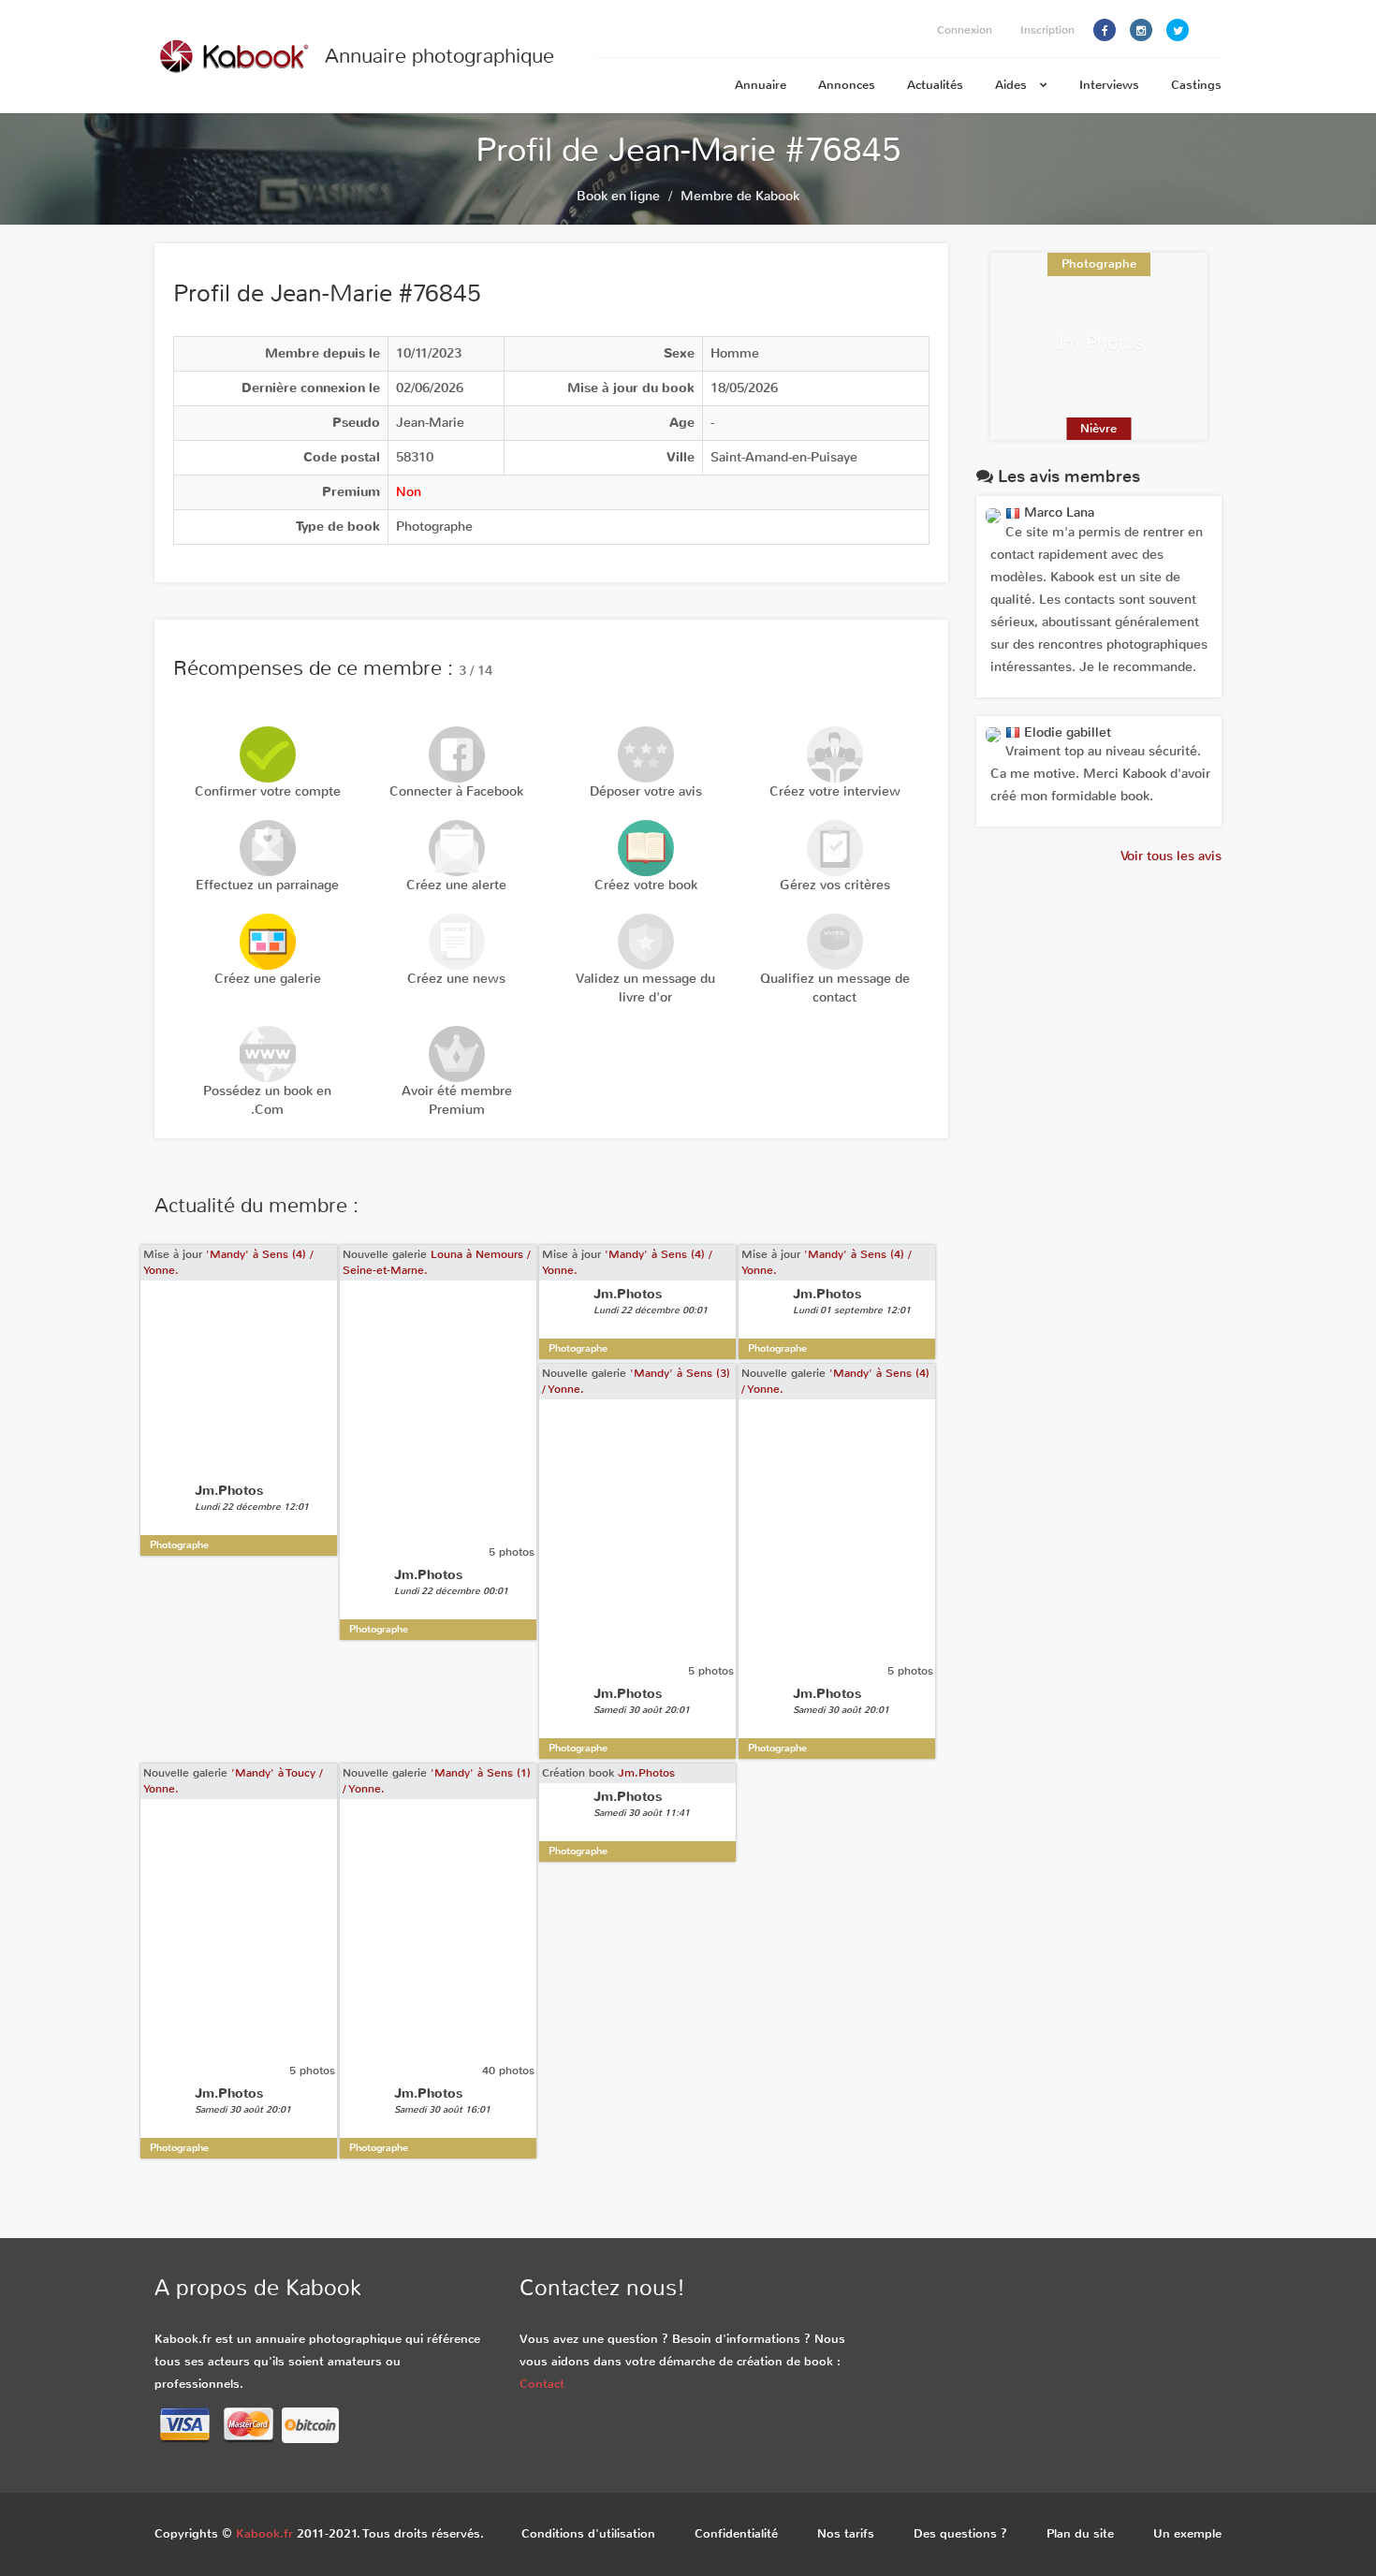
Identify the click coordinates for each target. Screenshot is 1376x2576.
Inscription (1047, 30)
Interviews (1109, 85)
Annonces (847, 85)
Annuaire (761, 85)
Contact (542, 2384)
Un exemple (1187, 2533)
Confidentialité (736, 2533)
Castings (1196, 85)
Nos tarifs (846, 2533)
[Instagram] (1141, 30)
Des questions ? (960, 2533)
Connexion (965, 30)
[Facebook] (1105, 30)
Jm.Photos (646, 1773)
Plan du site (1080, 2533)
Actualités (935, 85)
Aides (1013, 85)
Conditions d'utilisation (588, 2533)
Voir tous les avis (1171, 856)
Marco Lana (1057, 512)
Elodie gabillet (1066, 732)
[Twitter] (1178, 30)
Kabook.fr (264, 2533)
